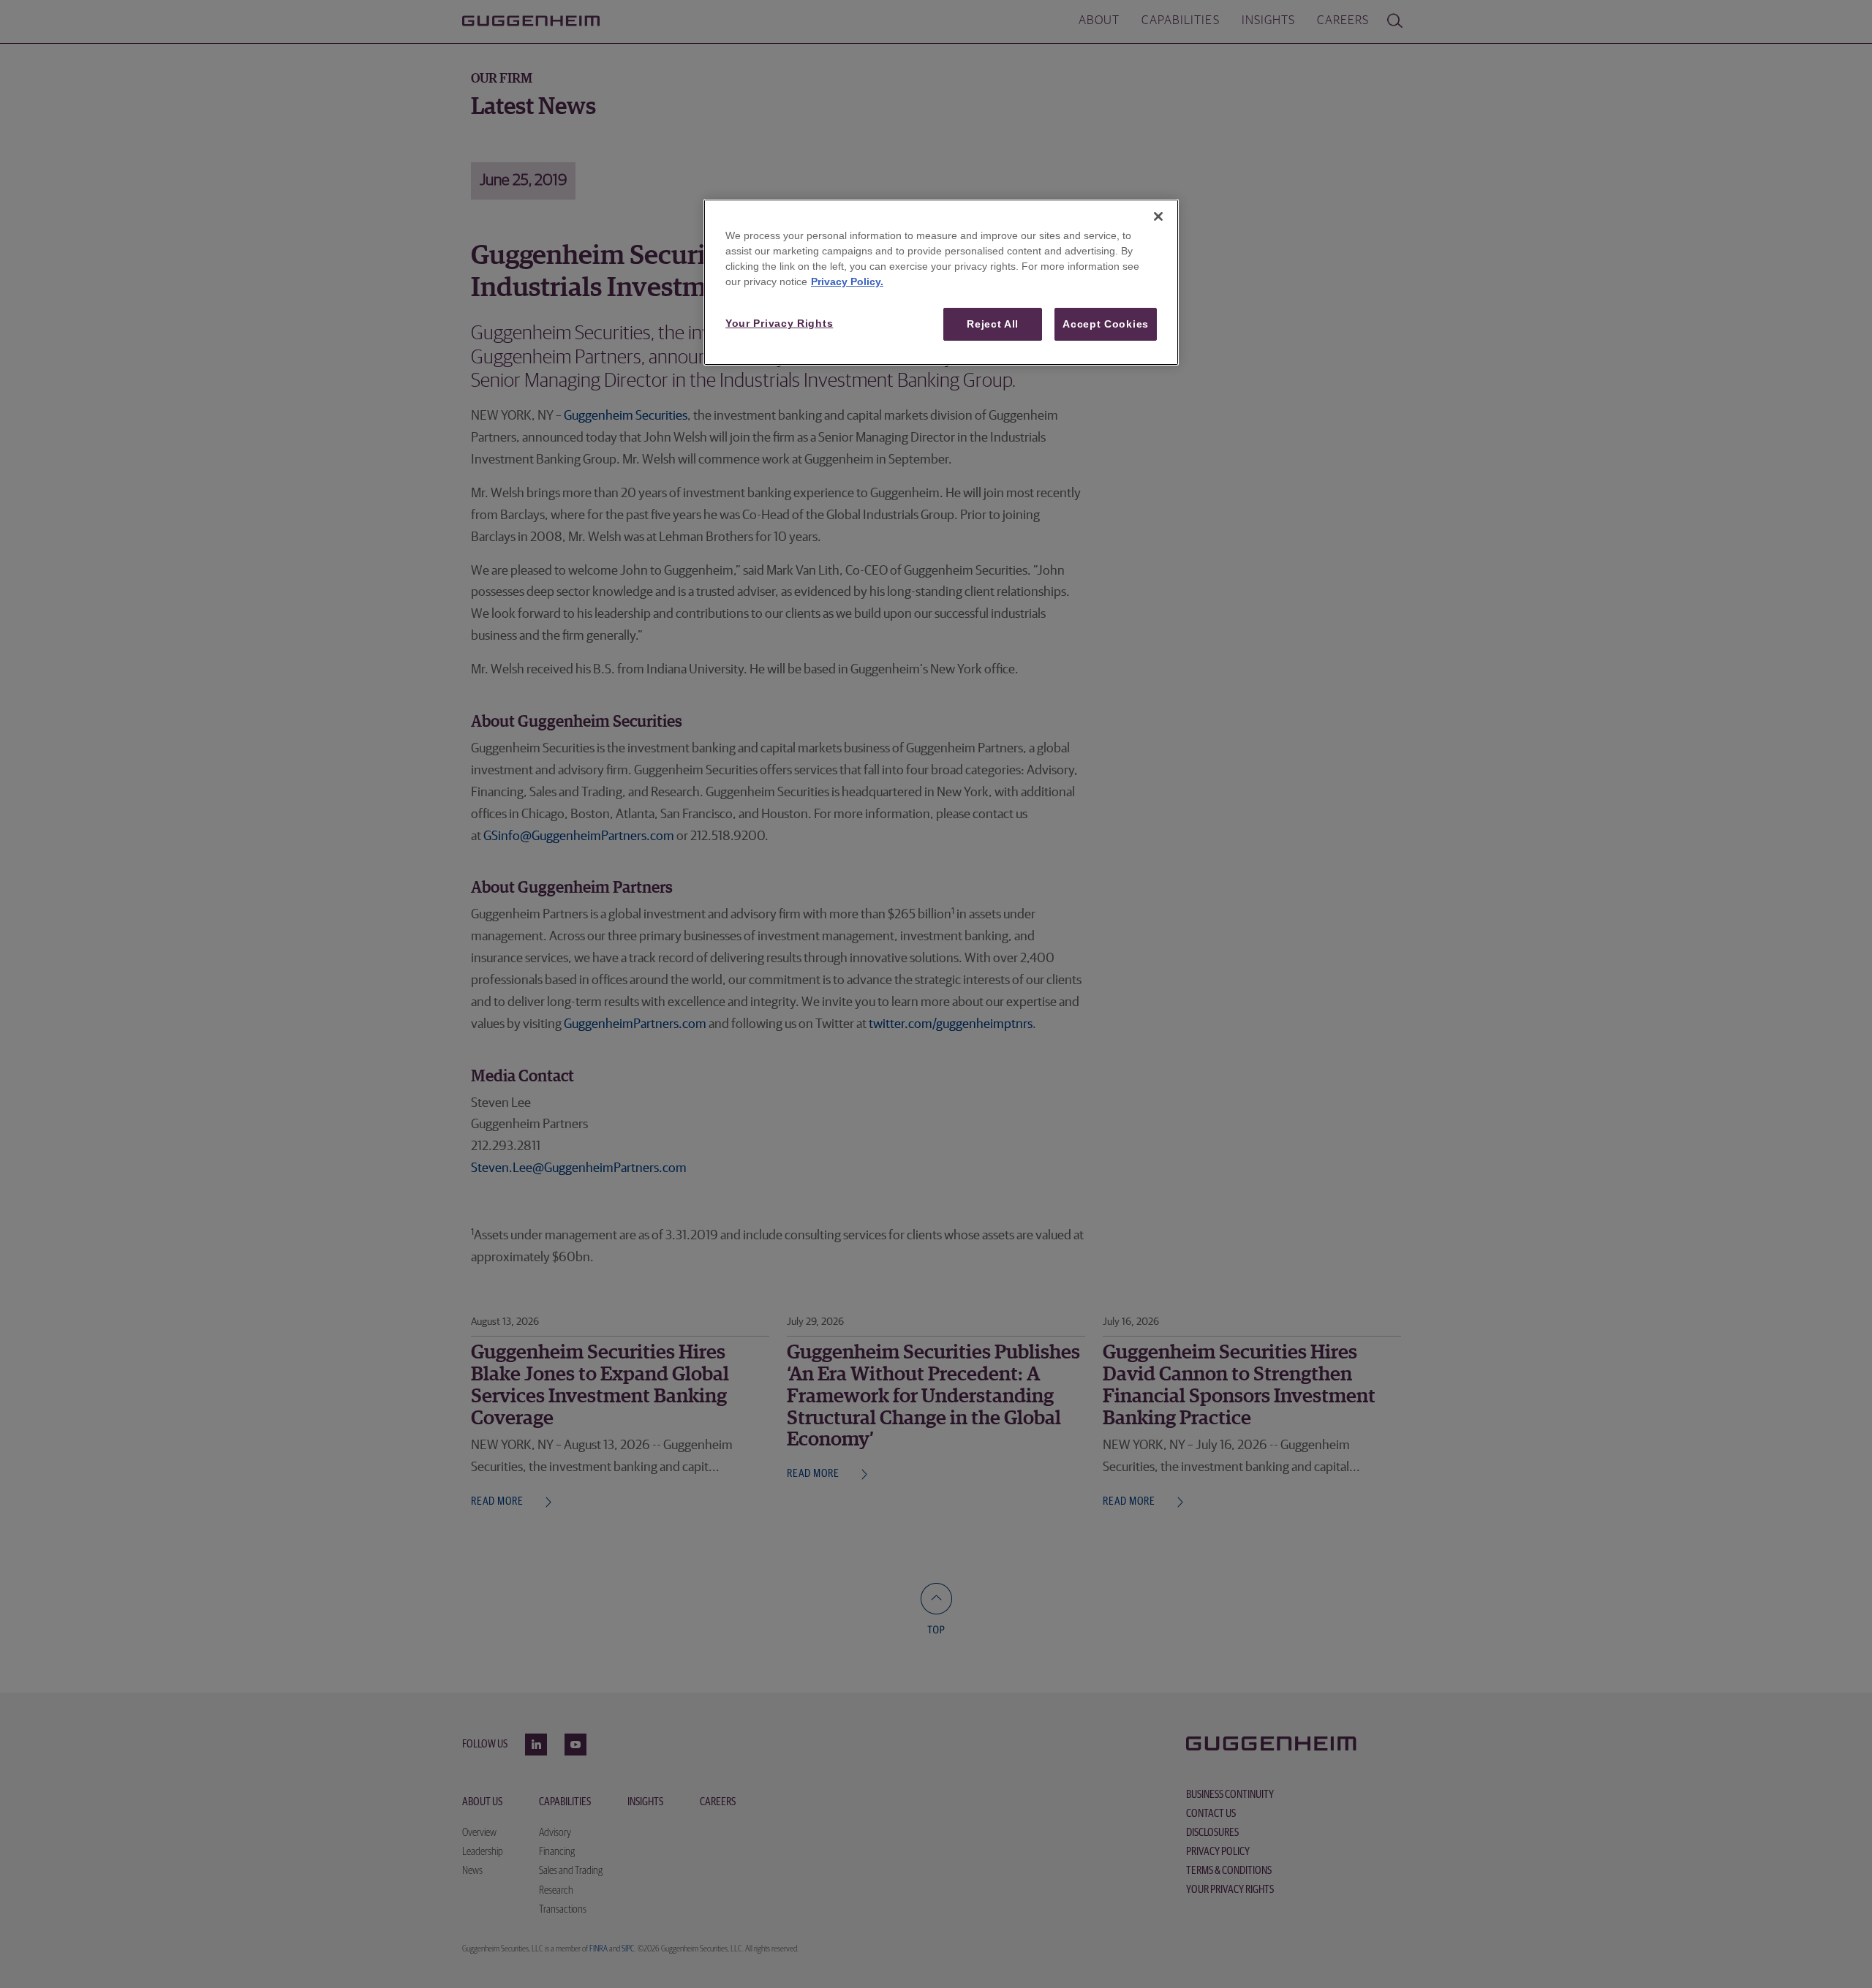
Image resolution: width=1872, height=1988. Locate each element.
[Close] (1158, 216)
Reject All (993, 324)
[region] (941, 283)
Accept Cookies (1106, 324)
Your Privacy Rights (779, 323)
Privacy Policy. (847, 281)
